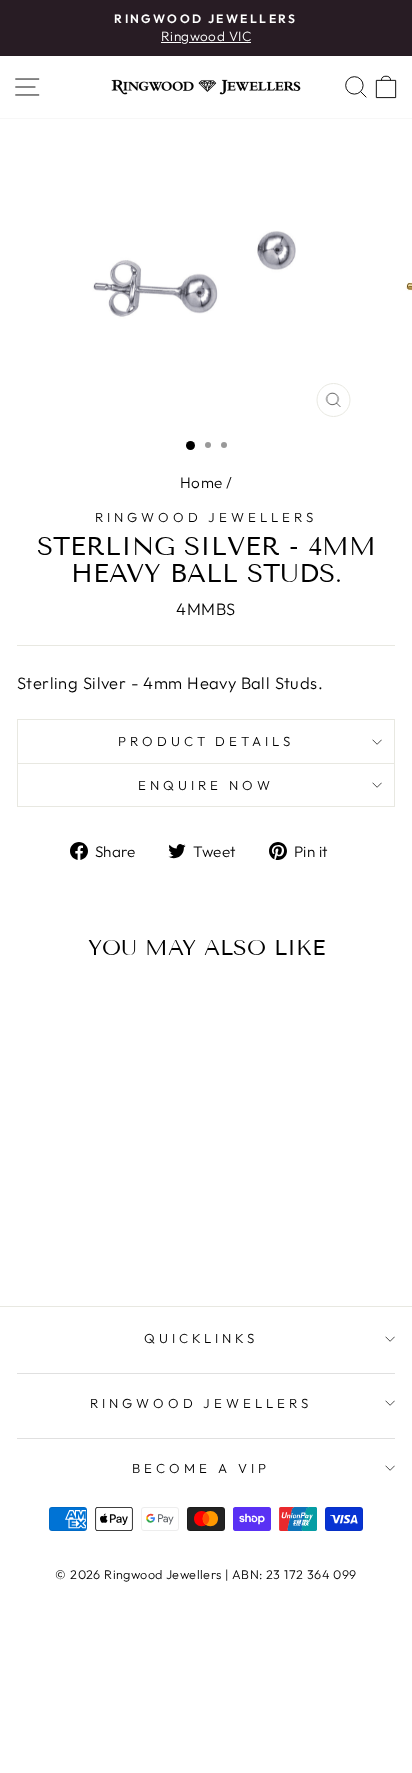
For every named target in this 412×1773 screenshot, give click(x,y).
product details (206, 741)
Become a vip (201, 1468)
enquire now (206, 785)
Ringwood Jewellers (206, 517)
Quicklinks (201, 1338)
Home (201, 482)
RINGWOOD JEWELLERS (201, 1403)
